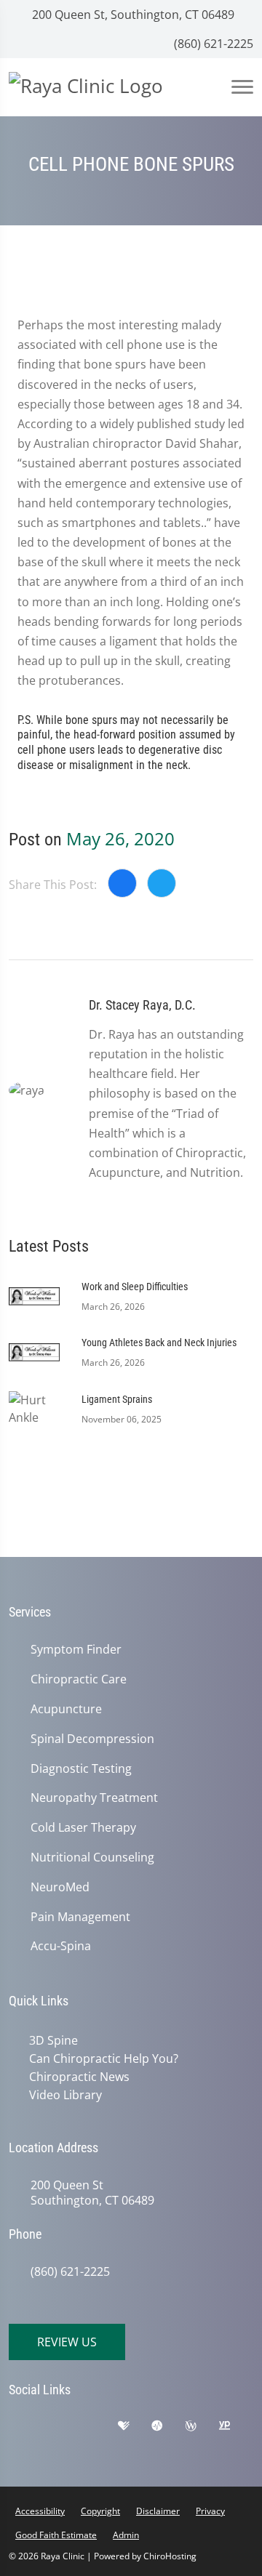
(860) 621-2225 (212, 44)
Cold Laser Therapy (83, 1828)
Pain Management (80, 1917)
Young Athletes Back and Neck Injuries (159, 1343)
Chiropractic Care (79, 1679)
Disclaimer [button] (158, 2511)
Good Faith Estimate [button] (56, 2535)
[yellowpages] (235, 2429)
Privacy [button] (210, 2511)
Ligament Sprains (117, 1399)
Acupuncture (66, 1709)
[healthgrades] (135, 2429)
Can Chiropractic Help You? (104, 2058)
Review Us (67, 2342)
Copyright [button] (100, 2511)
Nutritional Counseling (92, 1857)
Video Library (65, 2095)
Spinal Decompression (92, 1739)
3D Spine (53, 2040)
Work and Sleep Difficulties (135, 1287)
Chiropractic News (79, 2077)
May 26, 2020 (120, 838)
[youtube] (27, 2448)
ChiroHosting (170, 2556)
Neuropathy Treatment (94, 1798)
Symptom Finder (76, 1650)
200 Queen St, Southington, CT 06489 (132, 15)
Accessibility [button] (40, 2511)
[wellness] (202, 2429)
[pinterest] (100, 2448)
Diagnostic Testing (81, 1769)
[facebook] (63, 2429)
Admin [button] (126, 2535)
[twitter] (63, 2448)
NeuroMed (60, 1887)
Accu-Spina (61, 1946)
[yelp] (100, 2429)
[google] (27, 2429)
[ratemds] (168, 2429)
